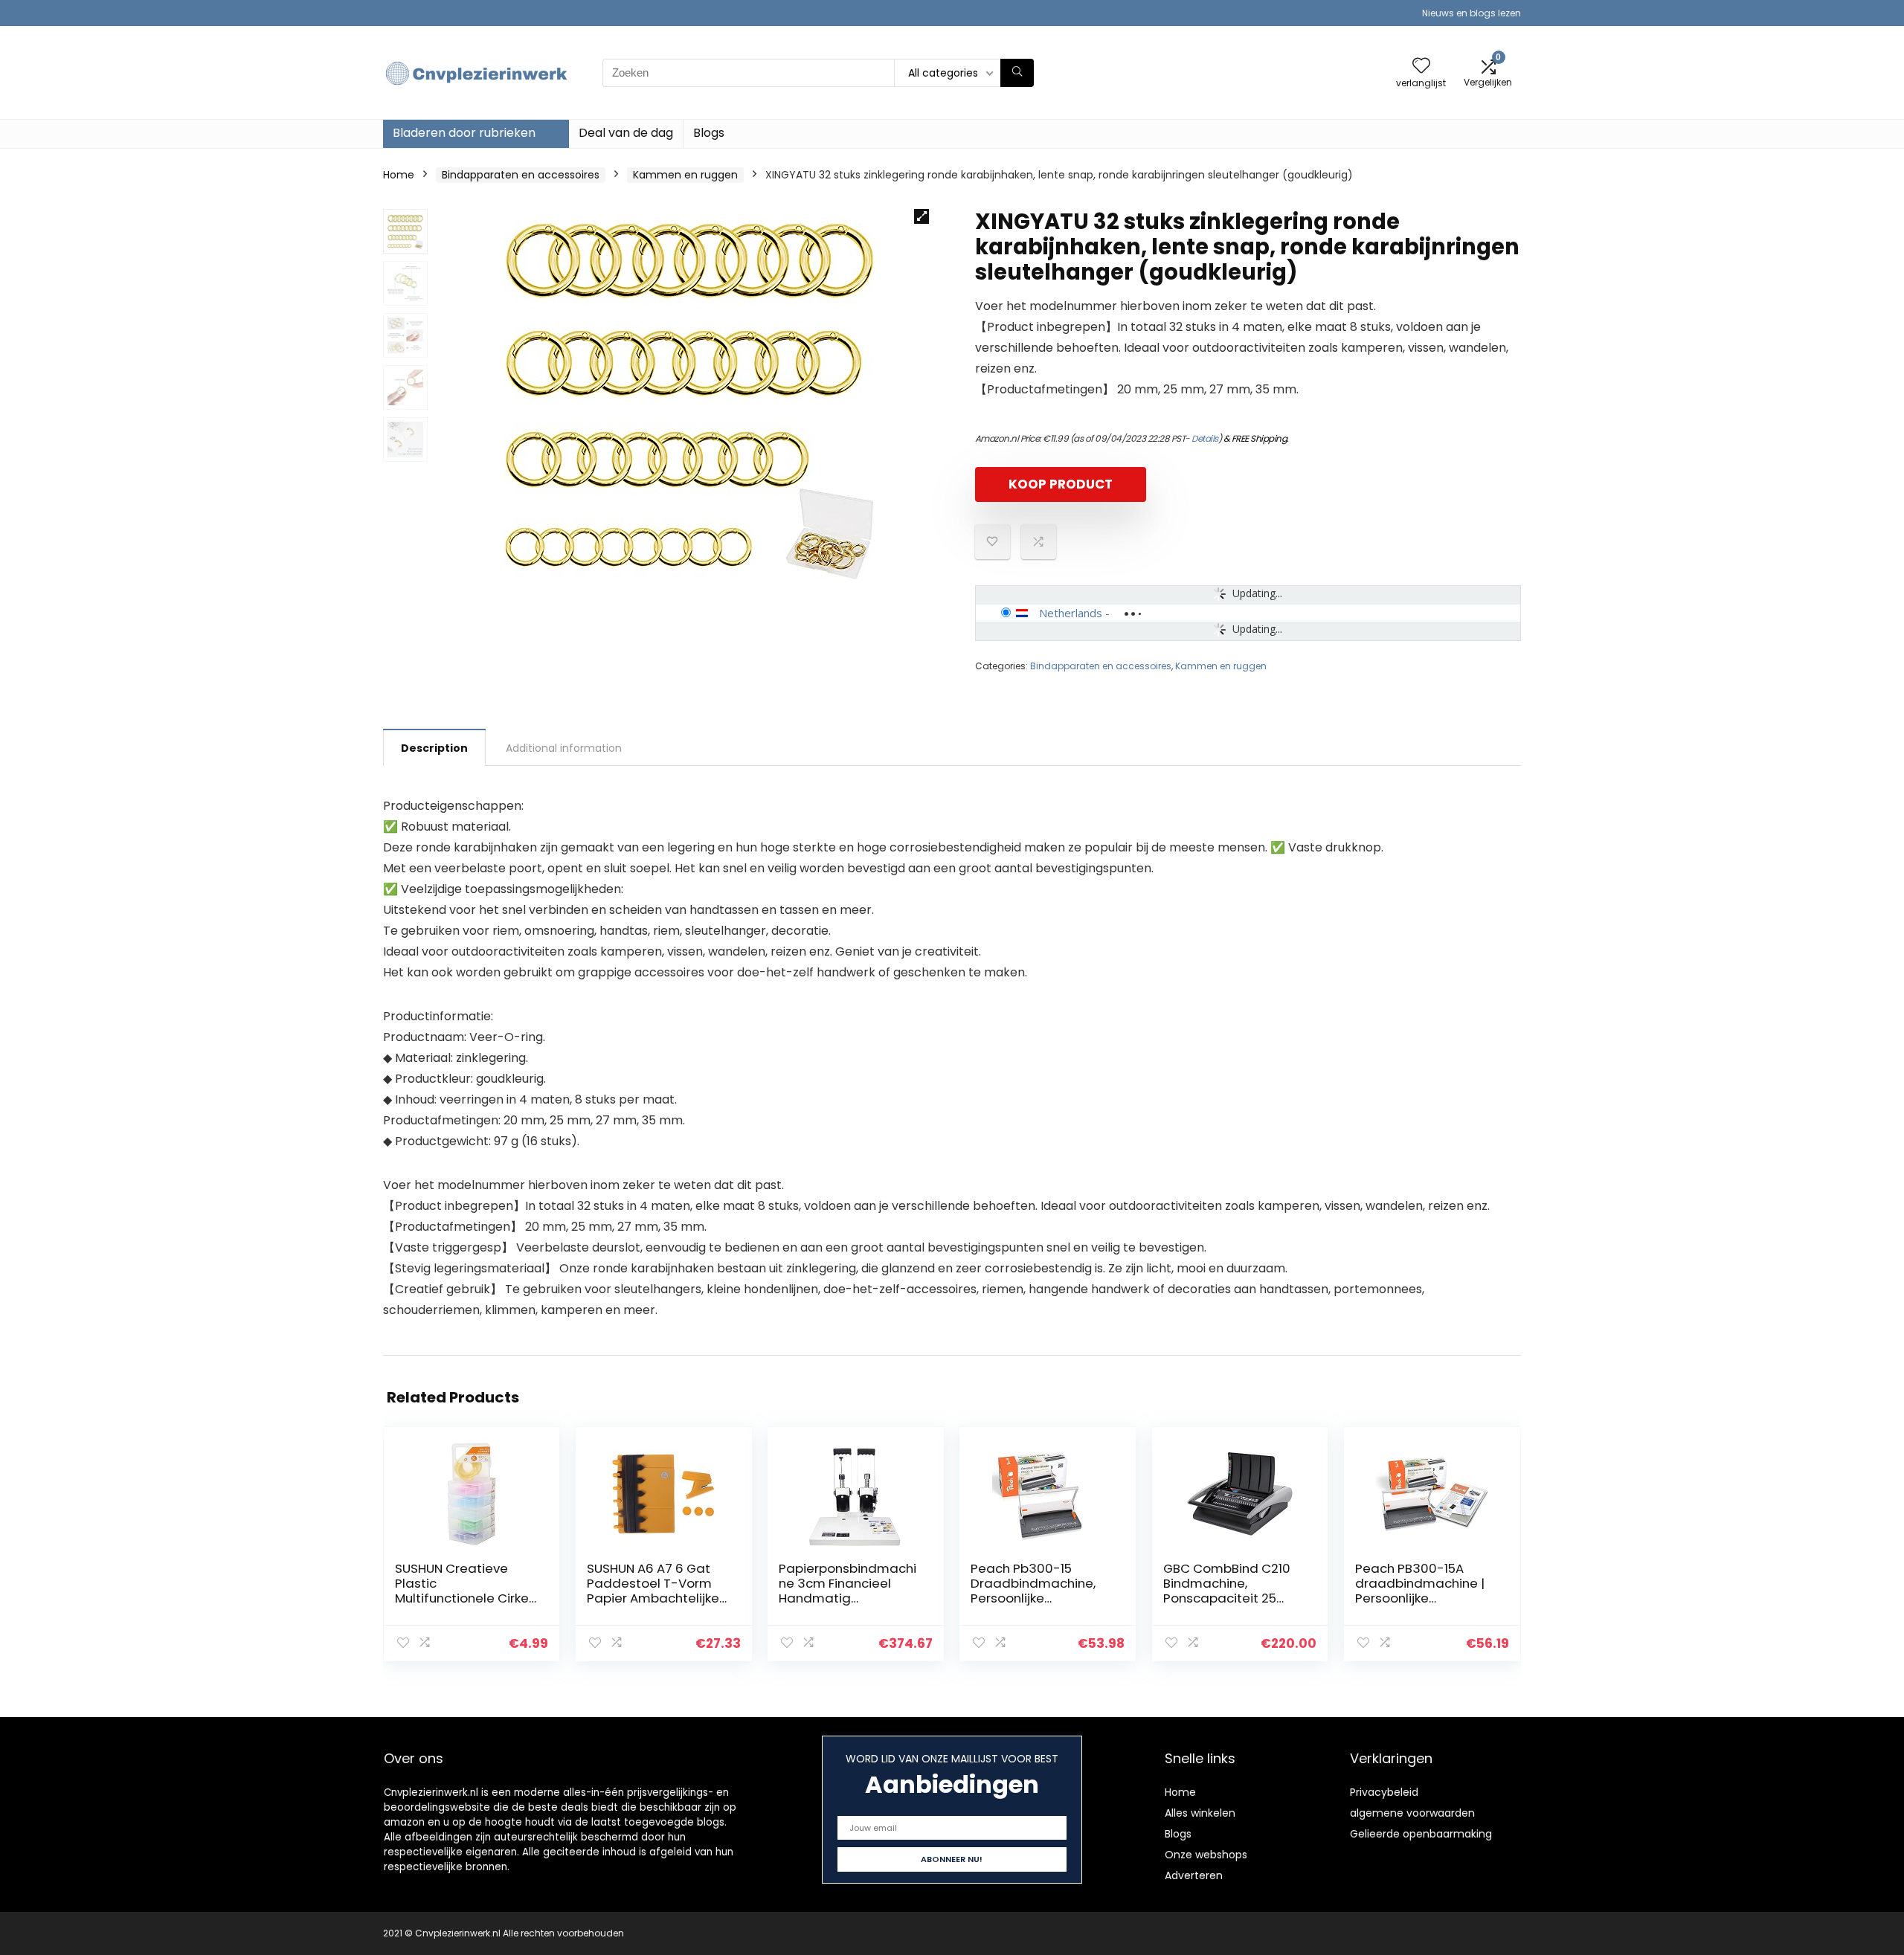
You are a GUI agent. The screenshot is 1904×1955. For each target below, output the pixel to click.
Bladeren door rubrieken (464, 133)
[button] (922, 216)
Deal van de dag (626, 133)
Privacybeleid (1384, 1792)
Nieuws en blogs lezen (1472, 13)
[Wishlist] (1421, 67)
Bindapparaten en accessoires (521, 175)
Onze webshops (1206, 1855)
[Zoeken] (1017, 73)
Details (1205, 438)
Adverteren (1194, 1875)
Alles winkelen (1200, 1813)
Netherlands (1071, 613)
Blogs (709, 133)
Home (399, 175)
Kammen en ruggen (685, 175)
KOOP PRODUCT (1061, 484)
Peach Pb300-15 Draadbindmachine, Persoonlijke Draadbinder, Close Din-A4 (1033, 1598)
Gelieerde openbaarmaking (1421, 1834)
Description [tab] (434, 748)
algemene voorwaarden (1412, 1813)
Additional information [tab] (564, 748)
